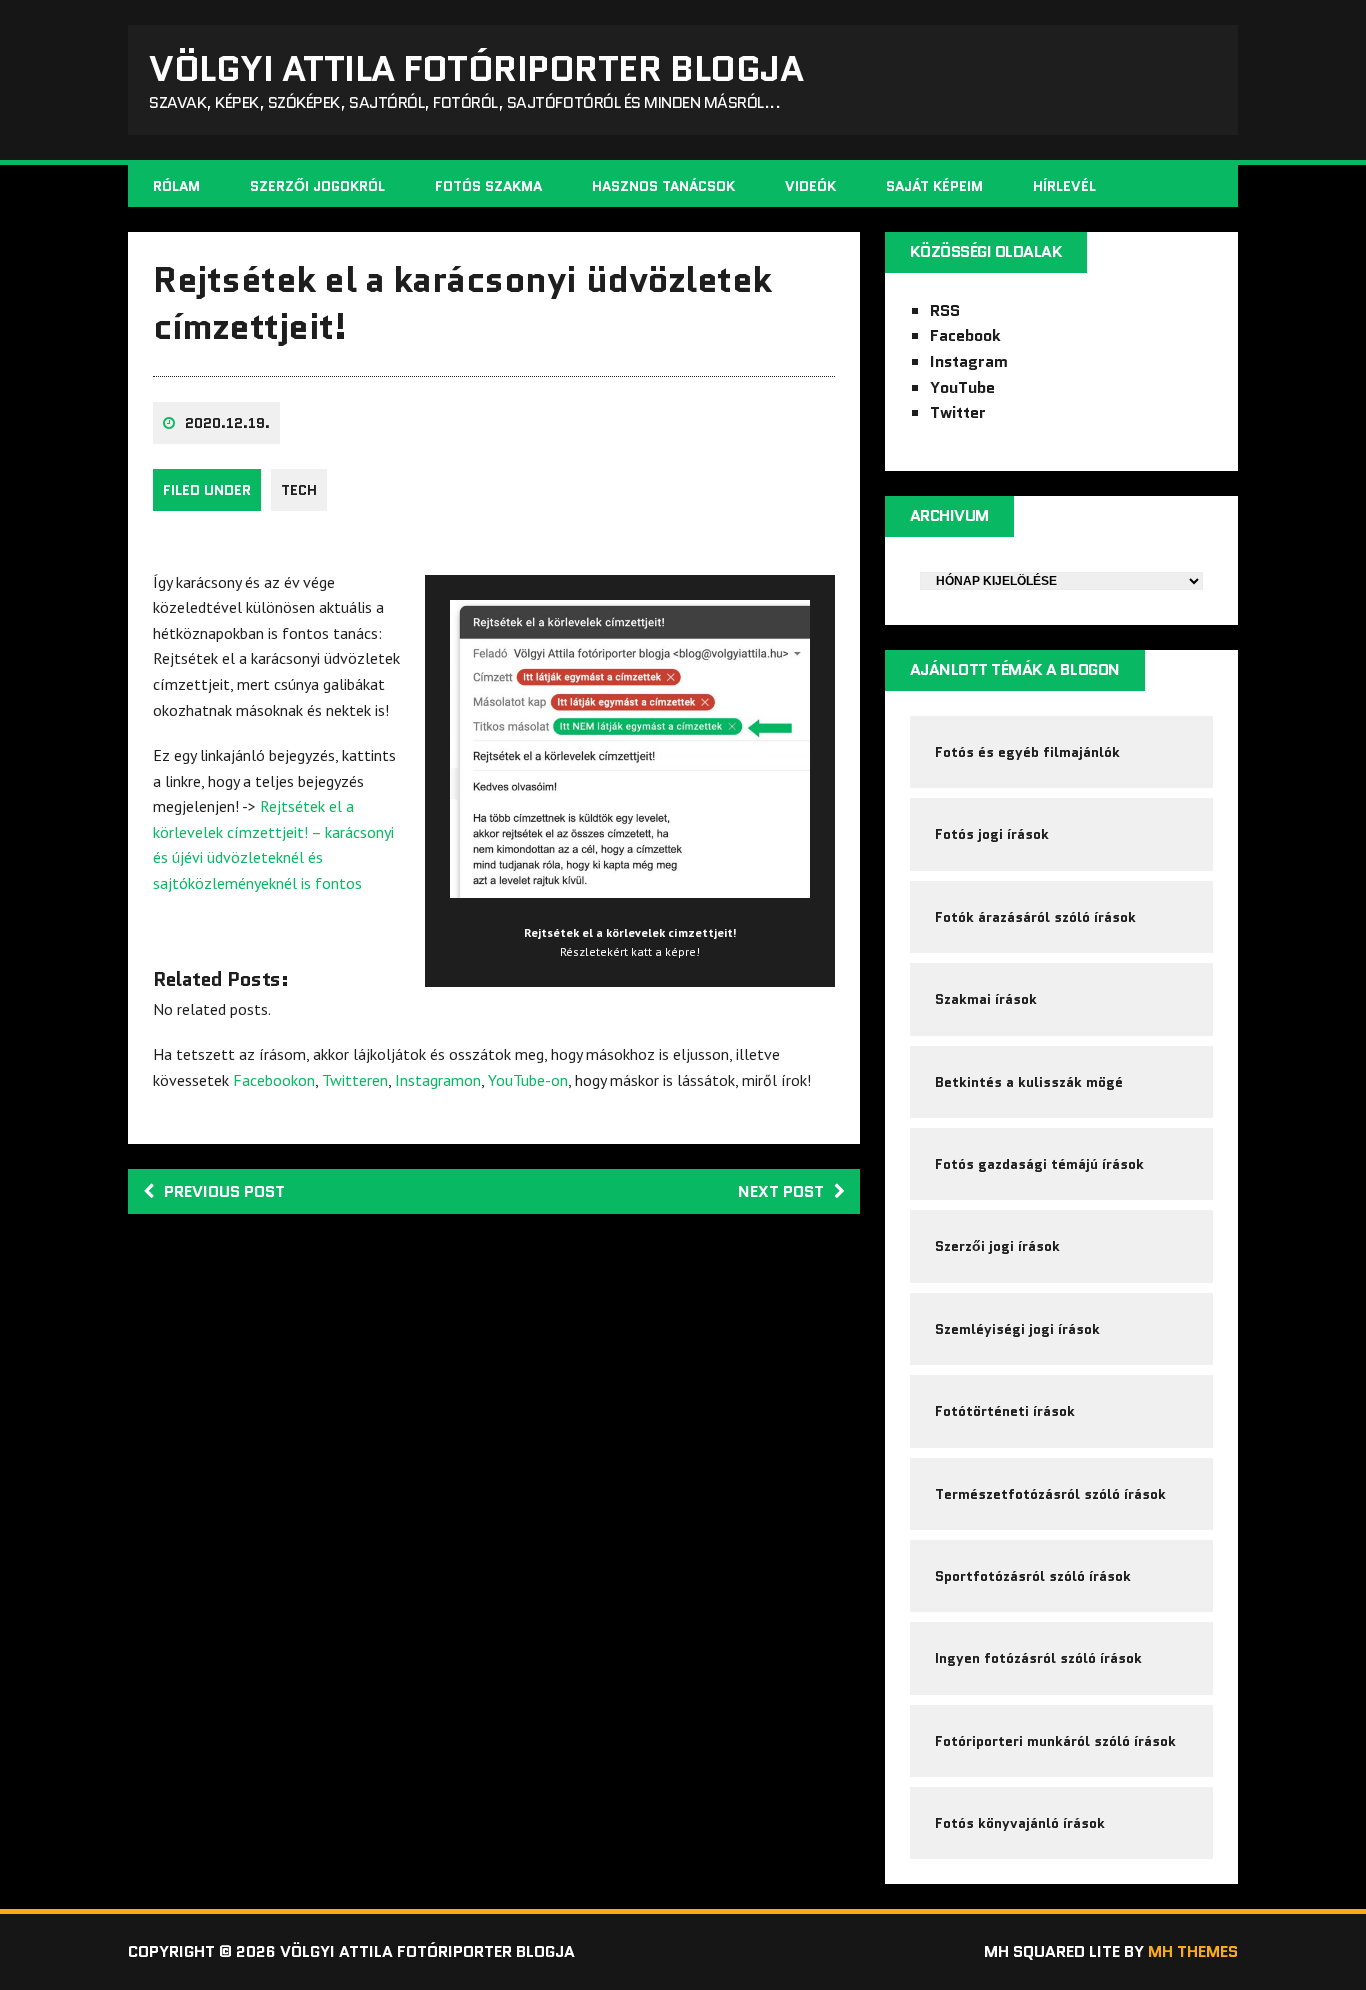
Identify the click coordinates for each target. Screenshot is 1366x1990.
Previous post (224, 1191)
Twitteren (355, 1080)
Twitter (958, 412)
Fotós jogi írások (992, 834)
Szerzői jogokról (317, 186)
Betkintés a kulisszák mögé (1029, 1082)
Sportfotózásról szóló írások (1033, 1576)
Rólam (176, 186)
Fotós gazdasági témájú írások (1039, 1164)
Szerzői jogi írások (997, 1246)
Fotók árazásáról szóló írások (1035, 917)
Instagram (969, 361)
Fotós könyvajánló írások (1020, 1823)
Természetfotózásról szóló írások (1050, 1494)
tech (299, 490)
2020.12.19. (227, 423)
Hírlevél (1064, 186)
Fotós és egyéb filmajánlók (1027, 752)
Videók (810, 186)
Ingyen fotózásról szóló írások (1038, 1658)
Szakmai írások (986, 999)
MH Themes (1193, 1951)
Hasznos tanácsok (663, 186)
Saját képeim (934, 186)
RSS (945, 310)
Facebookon (274, 1080)
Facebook (965, 335)
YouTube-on (528, 1080)
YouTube (962, 387)
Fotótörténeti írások (1005, 1411)
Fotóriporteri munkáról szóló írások (1055, 1741)
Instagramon (438, 1080)
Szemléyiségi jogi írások (1017, 1329)
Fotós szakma (488, 186)
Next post (781, 1191)
